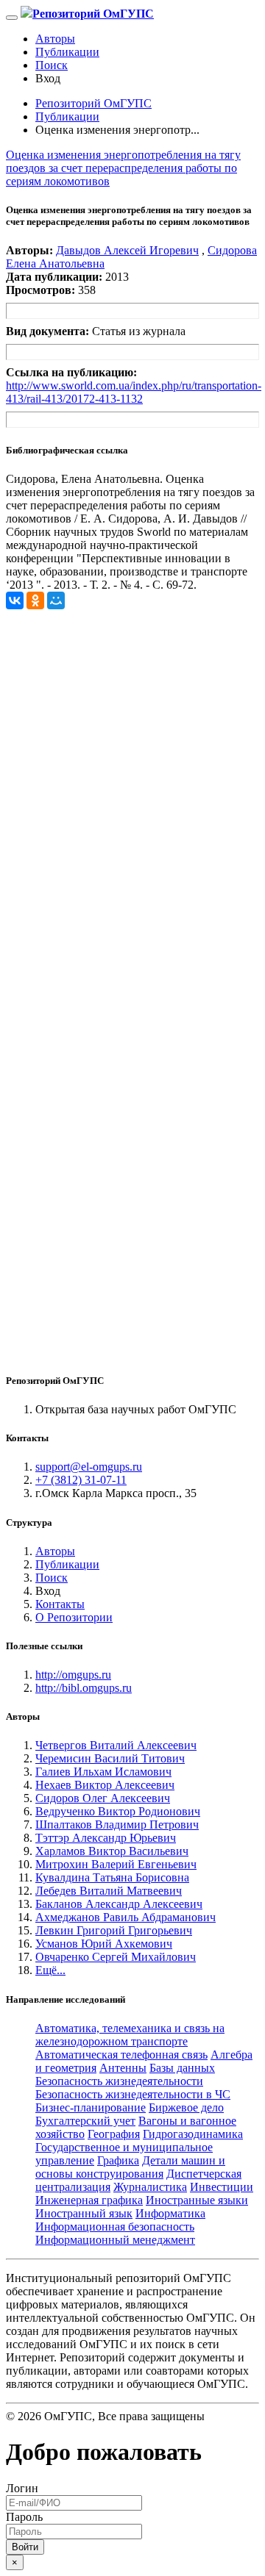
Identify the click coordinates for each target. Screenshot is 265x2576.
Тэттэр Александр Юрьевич (106, 1838)
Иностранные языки (197, 2200)
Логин (22, 2488)
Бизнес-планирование (91, 2107)
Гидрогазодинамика (193, 2134)
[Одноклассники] (35, 600)
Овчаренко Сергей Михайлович (116, 1957)
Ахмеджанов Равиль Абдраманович (126, 1917)
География (114, 2134)
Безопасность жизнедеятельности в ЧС (133, 2094)
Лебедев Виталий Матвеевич (109, 1891)
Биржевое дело (186, 2107)
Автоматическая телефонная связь (121, 2055)
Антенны (123, 2068)
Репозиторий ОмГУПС (93, 103)
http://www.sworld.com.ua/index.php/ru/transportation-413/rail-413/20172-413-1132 (134, 392)
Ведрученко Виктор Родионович (118, 1811)
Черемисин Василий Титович (110, 1758)
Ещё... (50, 1970)
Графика (118, 2160)
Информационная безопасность (115, 2227)
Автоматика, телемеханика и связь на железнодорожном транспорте (130, 2035)
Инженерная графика (89, 2200)
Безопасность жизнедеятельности (119, 2081)
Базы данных (182, 2068)
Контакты (60, 1604)
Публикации (67, 52)
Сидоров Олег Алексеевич (103, 1798)
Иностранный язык (84, 2213)
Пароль (24, 2517)
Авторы (55, 39)
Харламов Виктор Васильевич (112, 1851)
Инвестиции (222, 2187)
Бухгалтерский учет (85, 2121)
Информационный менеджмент (115, 2240)
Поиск (52, 65)
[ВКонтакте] (15, 600)
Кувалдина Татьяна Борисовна (112, 1877)
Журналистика (150, 2187)
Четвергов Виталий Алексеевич (116, 1745)
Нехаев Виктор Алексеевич (105, 1785)
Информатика (170, 2213)
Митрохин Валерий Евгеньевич (116, 1864)
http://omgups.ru (73, 1675)
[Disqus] (132, 793)
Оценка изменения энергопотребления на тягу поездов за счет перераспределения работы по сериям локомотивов (123, 168)
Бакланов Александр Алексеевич (119, 1904)
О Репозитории (74, 1617)
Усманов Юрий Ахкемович (104, 1944)
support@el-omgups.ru (89, 1467)
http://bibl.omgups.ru (84, 1688)
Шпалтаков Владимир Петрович (117, 1825)
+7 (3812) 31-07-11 (81, 1480)
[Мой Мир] (56, 600)
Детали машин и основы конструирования (130, 2167)
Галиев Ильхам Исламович (103, 1772)
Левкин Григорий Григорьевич (114, 1930)
